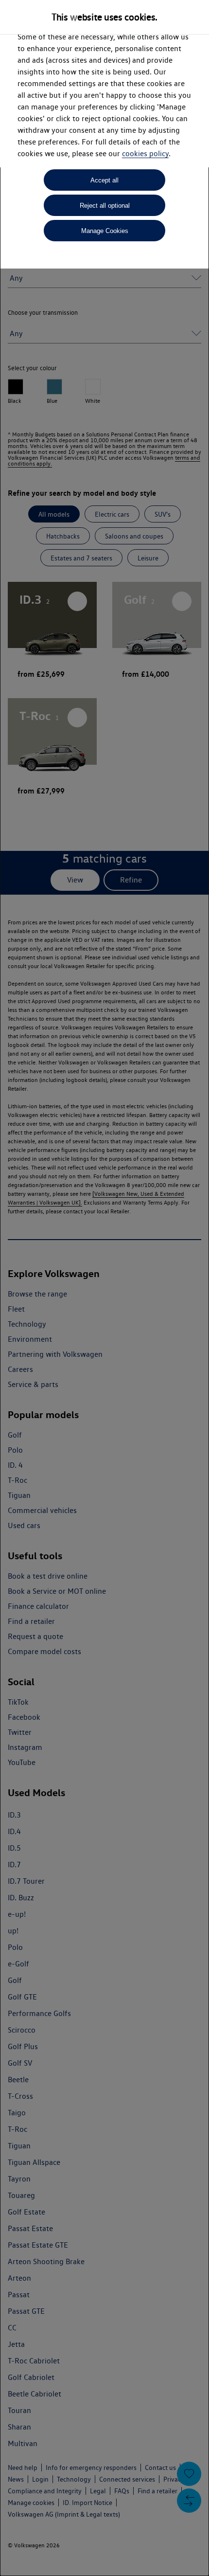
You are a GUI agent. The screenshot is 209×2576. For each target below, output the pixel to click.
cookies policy (145, 153)
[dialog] (104, 1288)
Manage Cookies (105, 231)
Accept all (104, 180)
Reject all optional (105, 206)
